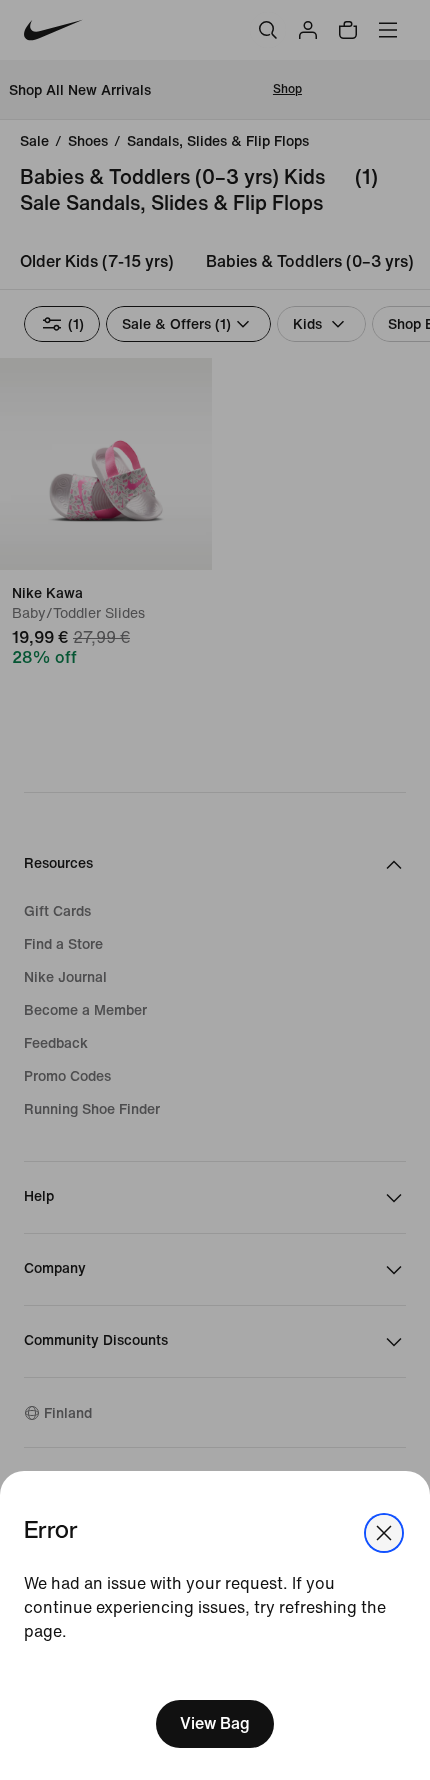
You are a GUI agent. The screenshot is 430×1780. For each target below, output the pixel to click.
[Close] (384, 1533)
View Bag (215, 1723)
